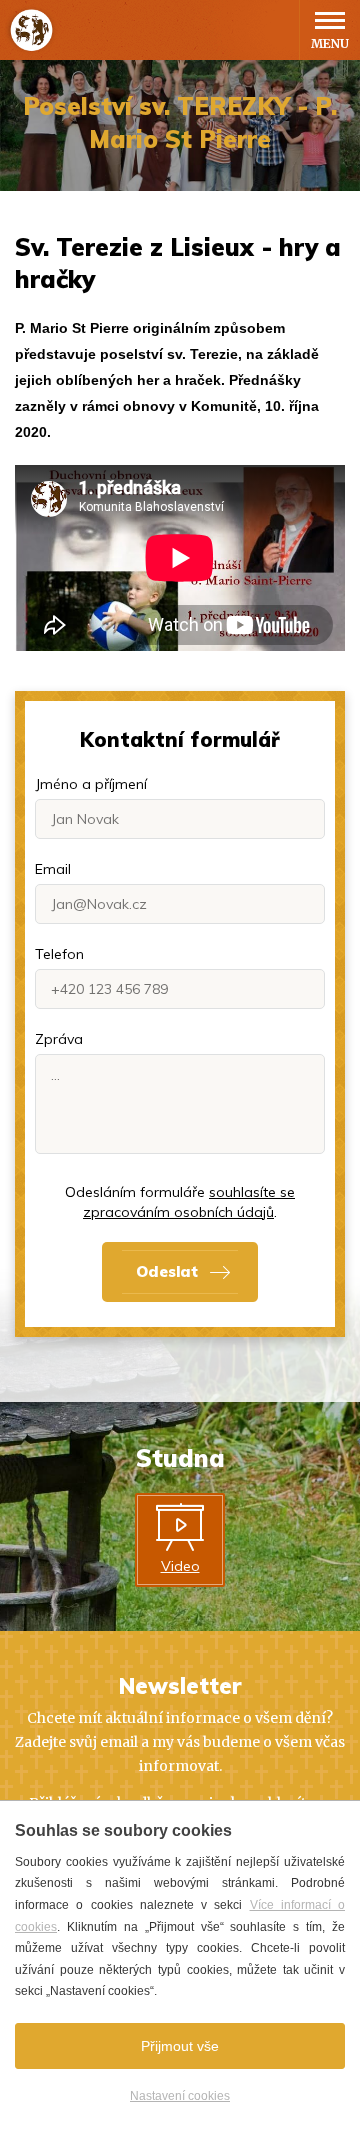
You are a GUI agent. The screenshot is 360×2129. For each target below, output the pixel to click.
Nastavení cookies (180, 2096)
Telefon (59, 954)
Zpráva (59, 1039)
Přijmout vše (180, 2046)
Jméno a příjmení (91, 784)
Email (53, 869)
